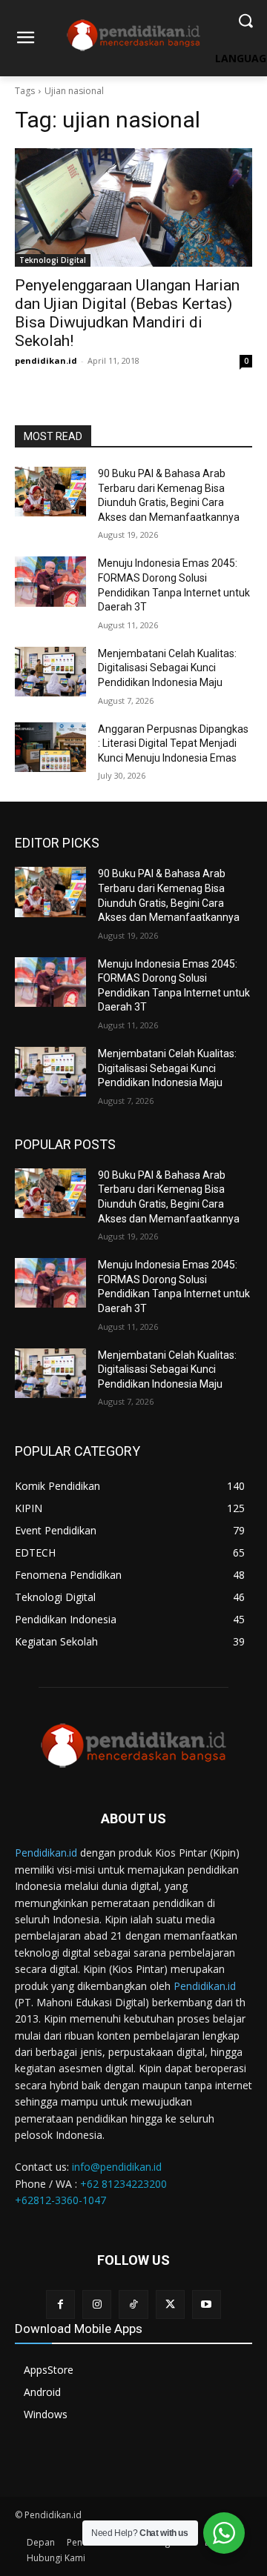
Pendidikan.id (46, 1853)
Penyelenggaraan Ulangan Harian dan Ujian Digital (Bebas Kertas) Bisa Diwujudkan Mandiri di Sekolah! (127, 313)
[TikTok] (133, 2304)
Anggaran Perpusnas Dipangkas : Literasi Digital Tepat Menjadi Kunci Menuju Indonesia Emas (173, 743)
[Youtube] (207, 2304)
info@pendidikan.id (117, 2167)
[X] (170, 2304)
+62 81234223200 (123, 2184)
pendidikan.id (46, 360)
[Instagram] (97, 2304)
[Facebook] (60, 2304)
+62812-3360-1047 (60, 2200)
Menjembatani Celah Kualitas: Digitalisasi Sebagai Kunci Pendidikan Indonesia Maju (167, 668)
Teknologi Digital (53, 260)
